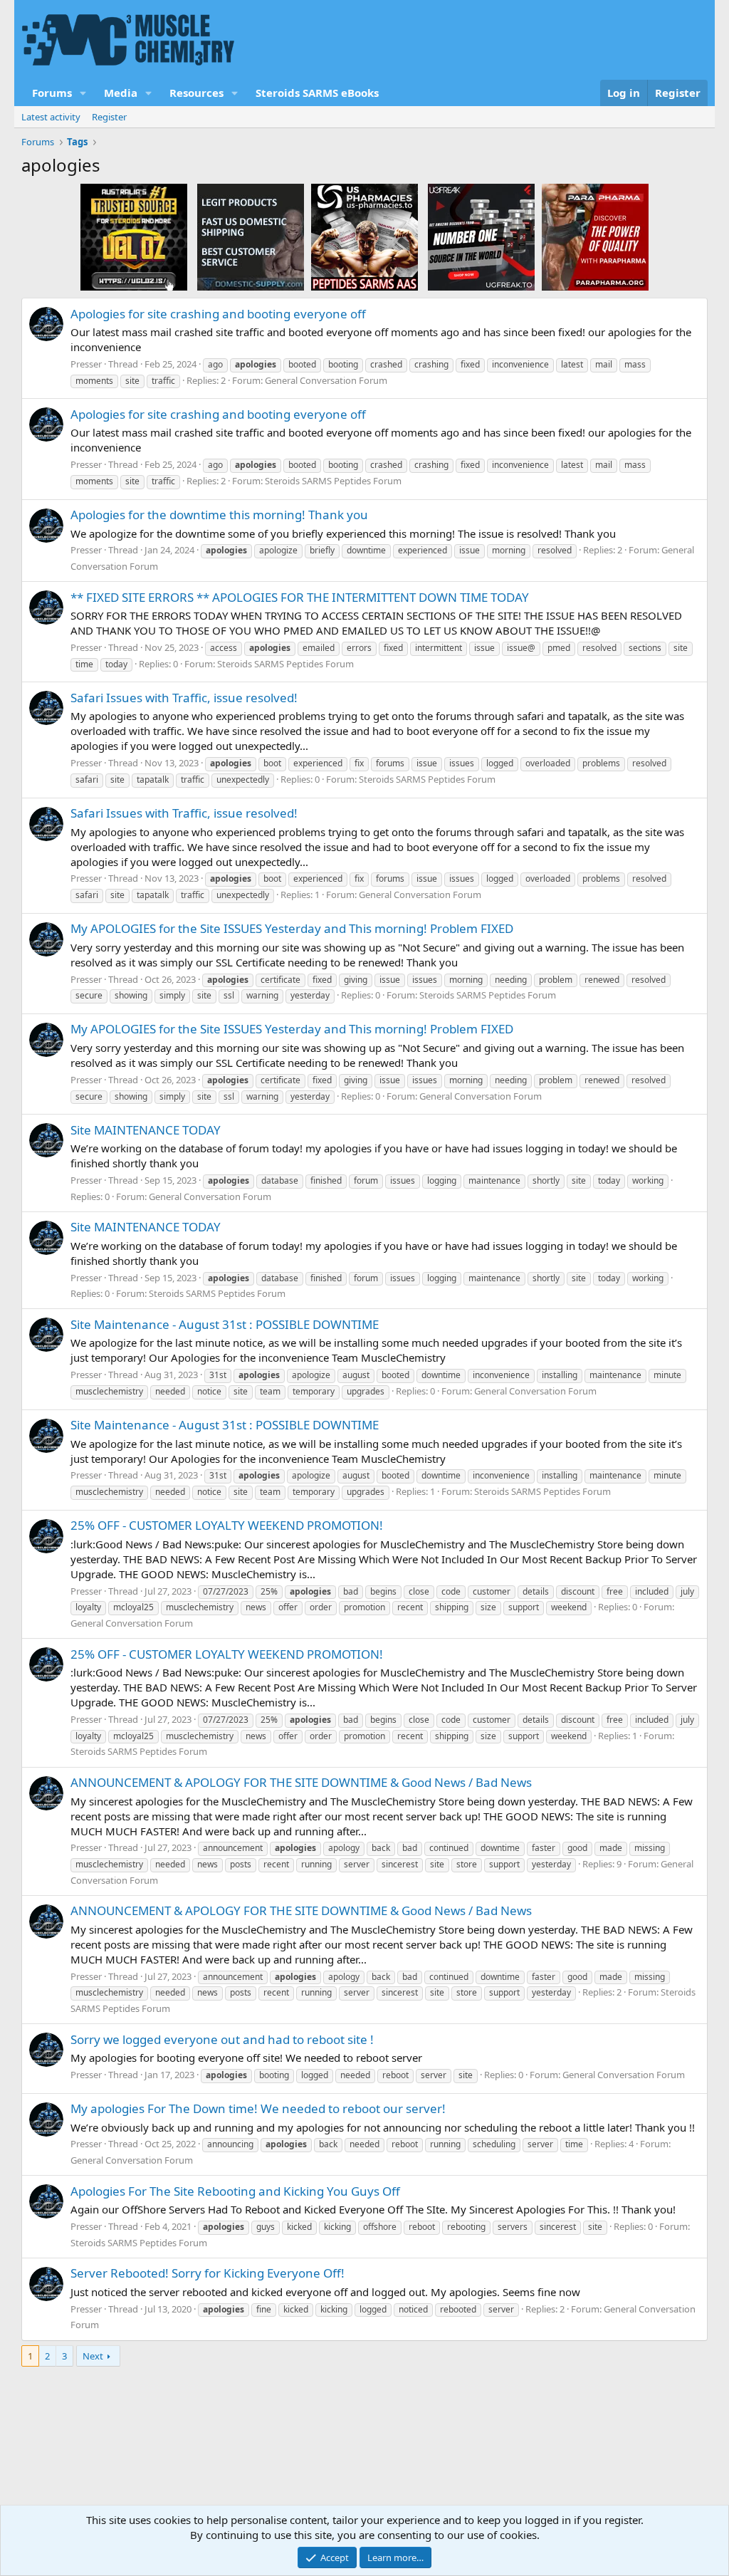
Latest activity (51, 117)
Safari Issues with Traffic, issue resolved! (184, 698)
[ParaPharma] (595, 236)
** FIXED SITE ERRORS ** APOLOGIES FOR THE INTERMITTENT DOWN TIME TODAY (300, 597)
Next (93, 2356)
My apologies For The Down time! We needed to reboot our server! (258, 2108)
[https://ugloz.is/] (134, 236)
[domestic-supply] (251, 236)
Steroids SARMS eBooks (317, 93)
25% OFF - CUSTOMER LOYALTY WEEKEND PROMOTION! (227, 1525)
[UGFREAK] (481, 236)
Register (109, 117)
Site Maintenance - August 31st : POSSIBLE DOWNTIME (225, 1324)
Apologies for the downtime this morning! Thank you (219, 515)
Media (121, 93)
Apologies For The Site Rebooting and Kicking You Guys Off (235, 2191)
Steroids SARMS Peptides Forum (333, 481)
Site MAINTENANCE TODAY (146, 1130)
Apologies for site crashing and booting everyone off (218, 314)
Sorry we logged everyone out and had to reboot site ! (222, 2039)
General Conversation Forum (326, 380)
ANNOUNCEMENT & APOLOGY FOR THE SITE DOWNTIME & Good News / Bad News (301, 1782)
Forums (52, 93)
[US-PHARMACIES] (364, 236)
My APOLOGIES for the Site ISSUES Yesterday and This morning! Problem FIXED (292, 928)
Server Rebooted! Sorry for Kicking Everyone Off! (208, 2273)
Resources (196, 93)
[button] (83, 93)
